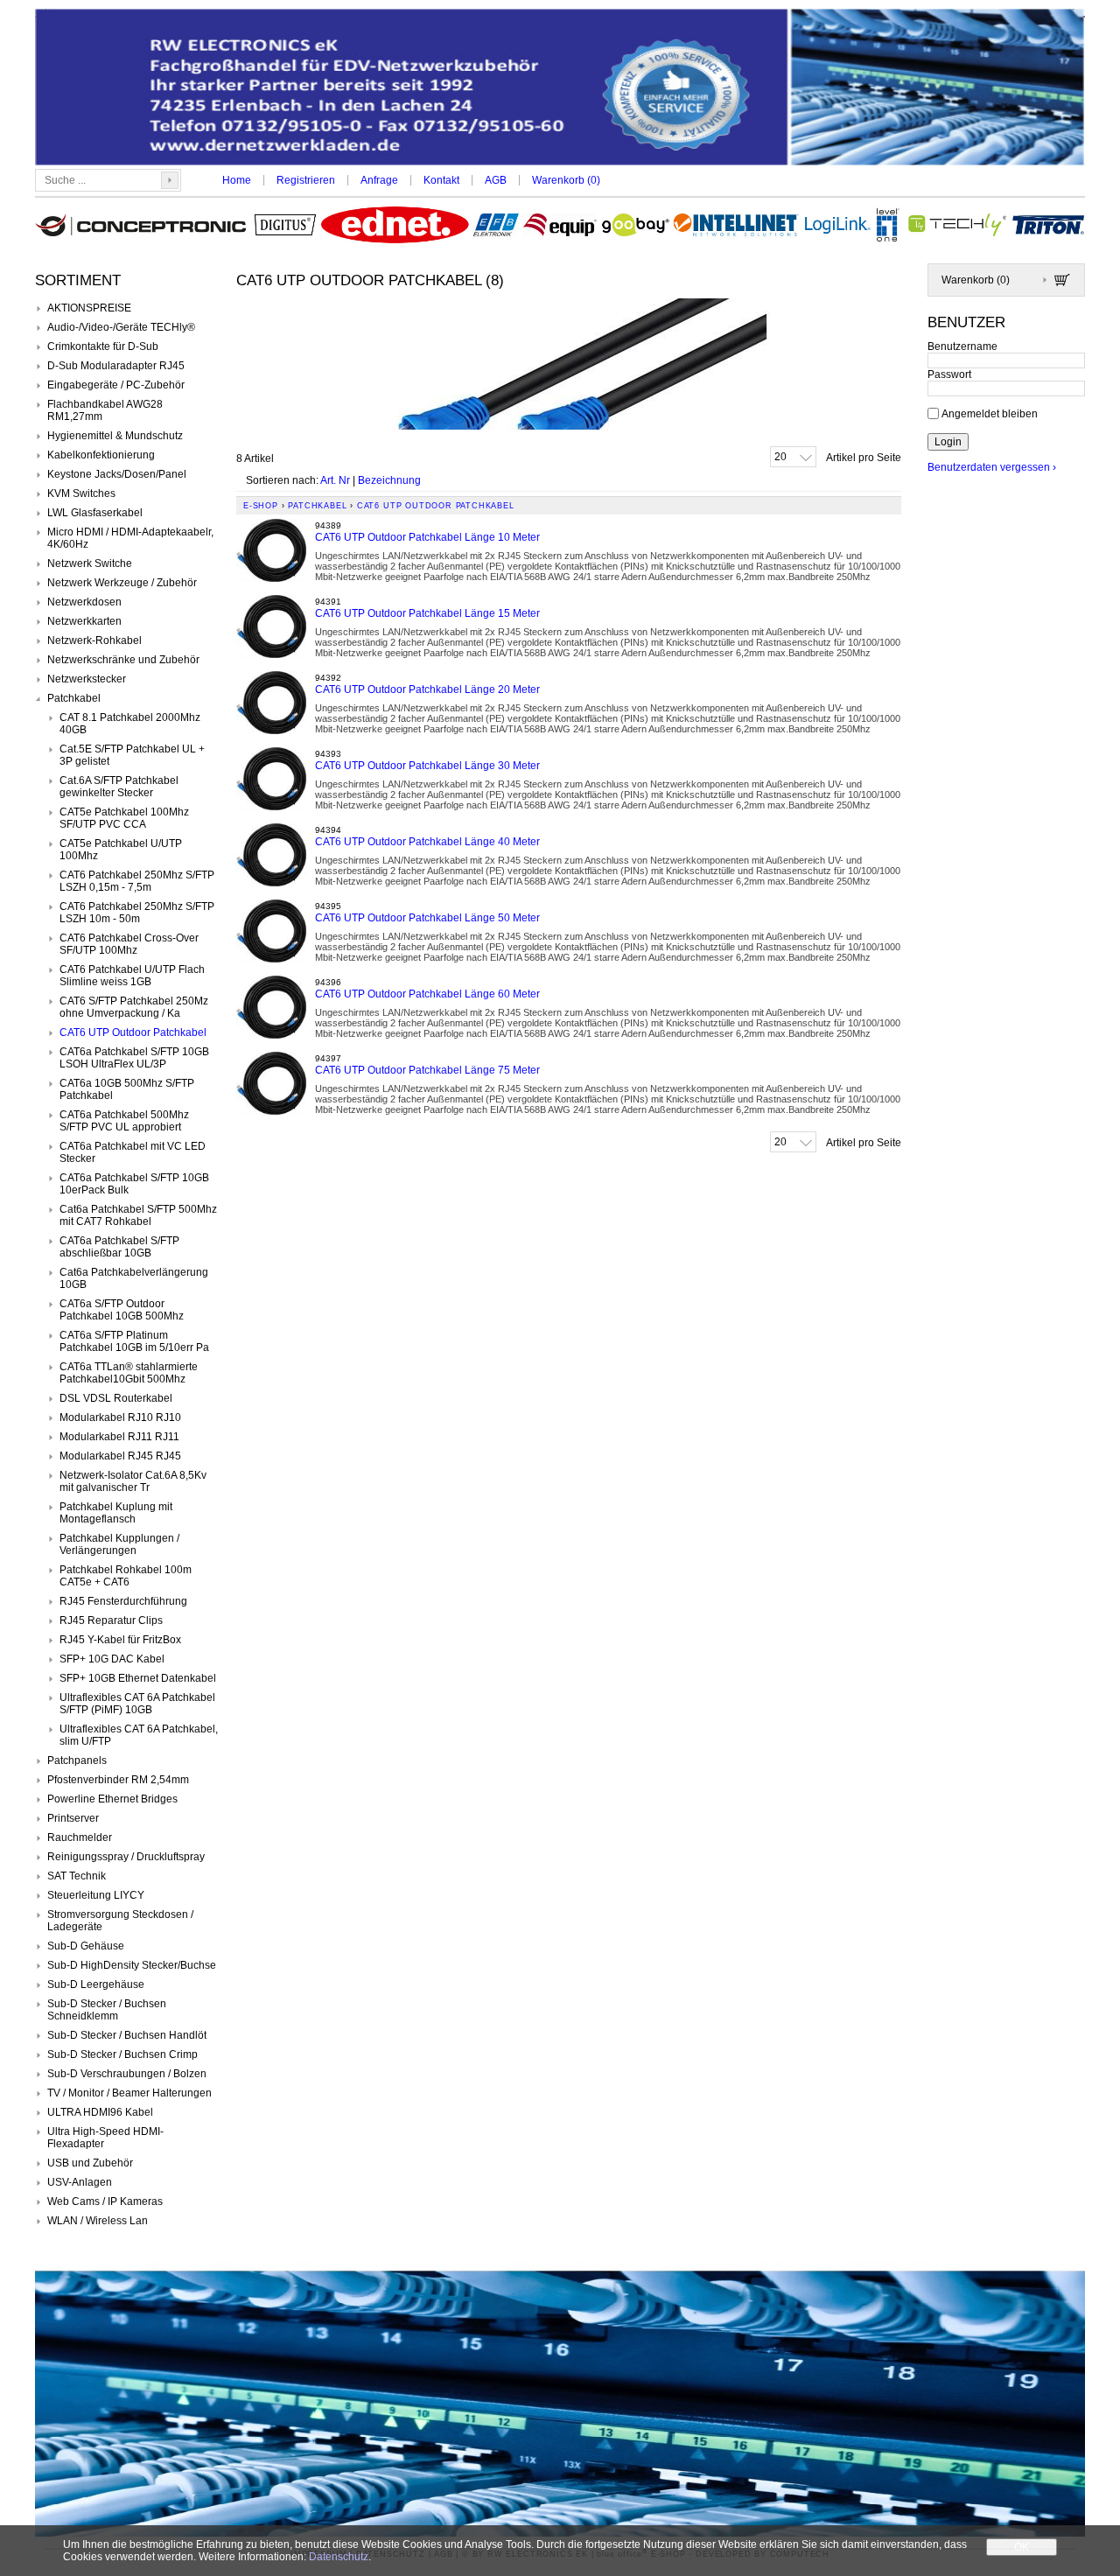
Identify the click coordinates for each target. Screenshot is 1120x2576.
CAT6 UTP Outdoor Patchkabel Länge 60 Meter (427, 994)
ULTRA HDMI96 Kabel (100, 2112)
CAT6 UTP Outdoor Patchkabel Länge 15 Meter (427, 613)
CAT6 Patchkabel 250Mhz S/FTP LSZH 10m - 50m (137, 913)
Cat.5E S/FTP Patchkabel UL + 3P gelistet (132, 755)
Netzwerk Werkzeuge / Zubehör (122, 583)
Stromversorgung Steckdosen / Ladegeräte (120, 1921)
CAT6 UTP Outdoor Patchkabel (133, 1032)
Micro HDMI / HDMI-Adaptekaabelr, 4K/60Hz (130, 538)
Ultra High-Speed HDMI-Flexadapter (105, 2138)
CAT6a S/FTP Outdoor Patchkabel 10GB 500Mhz (122, 1310)
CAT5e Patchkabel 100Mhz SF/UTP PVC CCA (124, 818)
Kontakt (441, 180)
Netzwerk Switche (90, 563)
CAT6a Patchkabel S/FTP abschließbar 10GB (119, 1247)
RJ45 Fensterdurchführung (123, 1601)
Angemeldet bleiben (990, 413)
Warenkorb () (566, 180)
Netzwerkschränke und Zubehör (123, 660)
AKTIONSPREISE (89, 308)
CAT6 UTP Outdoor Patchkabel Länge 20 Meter (427, 689)
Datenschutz (339, 2557)
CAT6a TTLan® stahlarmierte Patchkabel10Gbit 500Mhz (129, 1373)
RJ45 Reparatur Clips (111, 1620)
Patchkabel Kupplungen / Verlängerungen (119, 1544)
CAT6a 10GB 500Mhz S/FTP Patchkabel (127, 1089)
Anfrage (379, 180)
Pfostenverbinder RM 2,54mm (118, 1780)
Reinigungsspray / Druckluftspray (126, 1857)
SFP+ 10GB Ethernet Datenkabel (138, 1678)
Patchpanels (77, 1760)
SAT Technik (77, 1876)
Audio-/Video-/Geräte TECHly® (121, 327)
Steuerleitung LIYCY (96, 1895)
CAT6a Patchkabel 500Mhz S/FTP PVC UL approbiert (124, 1121)
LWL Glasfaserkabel (95, 513)
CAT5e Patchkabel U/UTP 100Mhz (121, 850)
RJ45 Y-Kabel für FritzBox (120, 1640)
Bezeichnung (389, 480)
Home (237, 180)
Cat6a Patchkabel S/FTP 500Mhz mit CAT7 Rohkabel (138, 1215)
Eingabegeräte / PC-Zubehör (116, 385)
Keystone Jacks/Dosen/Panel (117, 474)
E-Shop (261, 506)
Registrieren (306, 180)
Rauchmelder (80, 1837)
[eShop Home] (560, 89)
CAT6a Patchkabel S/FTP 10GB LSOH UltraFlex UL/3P (134, 1058)
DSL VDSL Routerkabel (116, 1398)
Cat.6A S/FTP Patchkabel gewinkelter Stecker (119, 787)
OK (1022, 2547)
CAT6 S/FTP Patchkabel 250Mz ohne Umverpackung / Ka (134, 1007)
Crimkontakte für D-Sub (103, 346)
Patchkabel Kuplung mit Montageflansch (116, 1513)
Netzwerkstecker (87, 679)
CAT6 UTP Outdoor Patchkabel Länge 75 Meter (427, 1070)
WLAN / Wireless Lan (98, 2221)
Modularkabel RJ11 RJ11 (119, 1437)
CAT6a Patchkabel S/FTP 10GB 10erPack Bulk (134, 1184)
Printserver (73, 1818)
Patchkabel (74, 698)
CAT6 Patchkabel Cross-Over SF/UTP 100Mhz (129, 944)
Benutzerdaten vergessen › (992, 467)
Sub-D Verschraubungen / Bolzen (127, 2074)
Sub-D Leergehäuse (96, 1984)
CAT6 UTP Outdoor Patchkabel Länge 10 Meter (427, 537)
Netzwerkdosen (84, 602)
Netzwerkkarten (84, 621)
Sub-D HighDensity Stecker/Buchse (132, 1965)
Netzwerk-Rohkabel (94, 640)
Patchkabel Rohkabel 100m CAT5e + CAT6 (126, 1576)
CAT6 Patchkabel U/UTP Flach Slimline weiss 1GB (132, 976)
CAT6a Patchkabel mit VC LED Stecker (133, 1152)
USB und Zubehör (90, 2163)
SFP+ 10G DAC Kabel (112, 1659)
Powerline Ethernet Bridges (112, 1799)
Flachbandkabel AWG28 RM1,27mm (105, 410)
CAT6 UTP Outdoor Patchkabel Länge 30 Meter (427, 766)
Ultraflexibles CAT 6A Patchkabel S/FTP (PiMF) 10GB (137, 1704)
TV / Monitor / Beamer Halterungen (129, 2093)
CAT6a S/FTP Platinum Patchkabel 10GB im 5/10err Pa (134, 1341)
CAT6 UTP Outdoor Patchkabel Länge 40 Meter (427, 842)
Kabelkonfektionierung (101, 455)
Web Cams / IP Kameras (105, 2201)
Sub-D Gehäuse (86, 1946)
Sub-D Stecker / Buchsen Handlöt (127, 2035)
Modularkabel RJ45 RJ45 (120, 1456)
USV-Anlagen (80, 2182)
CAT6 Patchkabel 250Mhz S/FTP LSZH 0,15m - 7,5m (137, 881)
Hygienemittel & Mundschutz (115, 436)
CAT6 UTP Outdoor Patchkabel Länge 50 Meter (427, 918)
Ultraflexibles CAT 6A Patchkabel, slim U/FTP (139, 1735)
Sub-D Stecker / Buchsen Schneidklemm (107, 2010)
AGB (496, 180)
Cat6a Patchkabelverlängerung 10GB (134, 1278)
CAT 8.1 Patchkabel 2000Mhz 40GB (130, 724)
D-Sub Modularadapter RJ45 (116, 366)
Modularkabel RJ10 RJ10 (120, 1417)
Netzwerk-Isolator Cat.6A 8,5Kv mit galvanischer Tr (133, 1481)
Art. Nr (335, 480)
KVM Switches (81, 493)
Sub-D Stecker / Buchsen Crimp (122, 2054)
